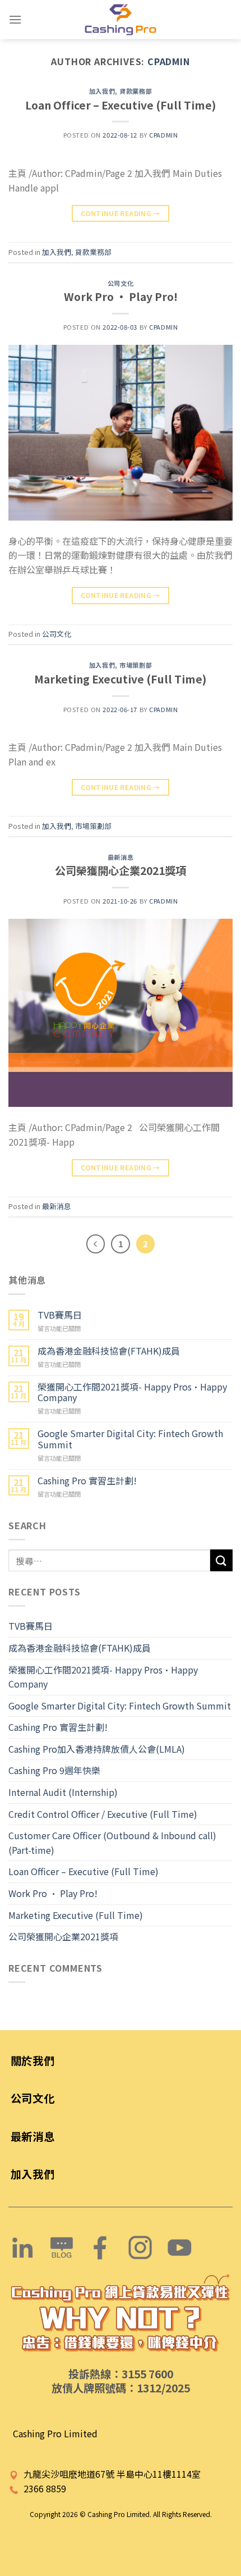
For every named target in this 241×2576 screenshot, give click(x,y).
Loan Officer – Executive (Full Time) (121, 105)
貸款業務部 (136, 91)
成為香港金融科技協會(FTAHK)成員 (109, 1351)
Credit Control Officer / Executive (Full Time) (103, 1814)
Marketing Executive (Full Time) (121, 679)
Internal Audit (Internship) (63, 1792)
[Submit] (221, 1560)
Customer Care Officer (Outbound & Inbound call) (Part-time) (112, 1843)
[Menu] (15, 19)
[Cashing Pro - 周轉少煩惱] (121, 20)
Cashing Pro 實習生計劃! (87, 1481)
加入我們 (102, 91)
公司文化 (121, 283)
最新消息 (121, 857)
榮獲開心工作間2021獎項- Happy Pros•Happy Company (132, 1392)
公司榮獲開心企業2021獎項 (121, 870)
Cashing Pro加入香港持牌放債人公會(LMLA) (97, 1749)
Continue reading (121, 213)
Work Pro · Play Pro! (121, 297)
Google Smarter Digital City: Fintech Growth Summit (130, 1439)
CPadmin (169, 61)
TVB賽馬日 (60, 1315)
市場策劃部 (136, 665)
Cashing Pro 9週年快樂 (54, 1770)
